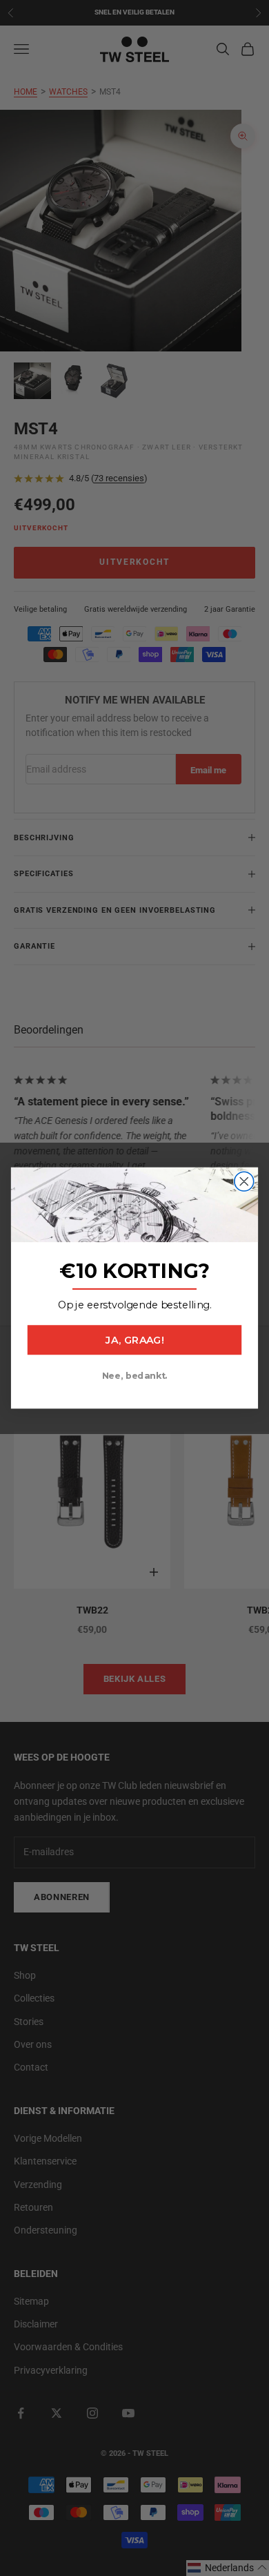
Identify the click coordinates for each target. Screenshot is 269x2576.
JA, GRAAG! (134, 1340)
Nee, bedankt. (135, 1376)
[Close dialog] (244, 1181)
